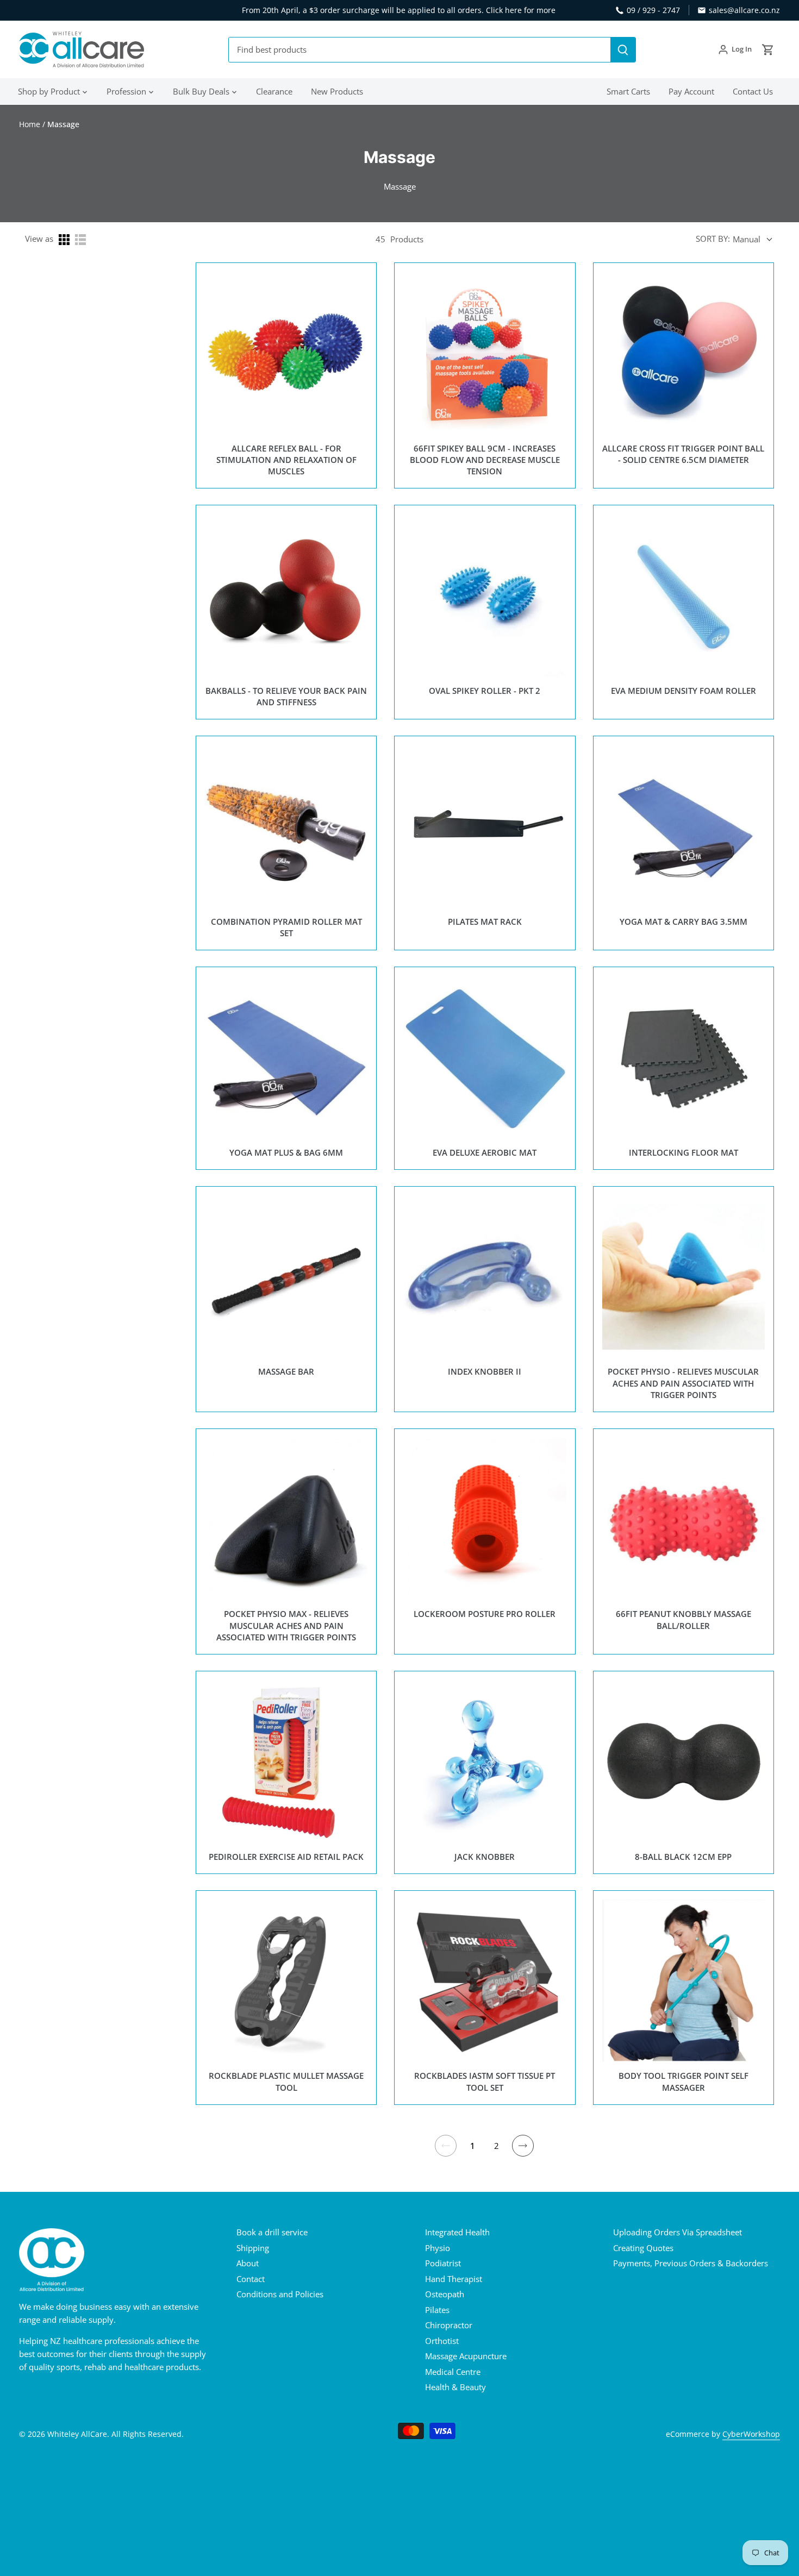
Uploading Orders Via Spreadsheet (678, 2232)
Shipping (253, 2248)
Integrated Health (457, 2232)
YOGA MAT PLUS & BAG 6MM (286, 1152)
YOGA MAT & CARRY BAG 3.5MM (683, 922)
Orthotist (442, 2341)
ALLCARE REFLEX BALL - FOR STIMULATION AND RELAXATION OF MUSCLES (286, 460)
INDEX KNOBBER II (485, 1371)
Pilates (437, 2310)
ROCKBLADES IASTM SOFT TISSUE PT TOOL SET (485, 2081)
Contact (251, 2279)
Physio (438, 2248)
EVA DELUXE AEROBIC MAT (485, 1152)
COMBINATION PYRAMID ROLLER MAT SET (286, 927)
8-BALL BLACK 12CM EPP (683, 1857)
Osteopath (445, 2294)
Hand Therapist (454, 2279)
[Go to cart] (768, 50)
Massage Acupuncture (466, 2356)
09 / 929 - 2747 (653, 10)
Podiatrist (443, 2263)
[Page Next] (523, 2146)
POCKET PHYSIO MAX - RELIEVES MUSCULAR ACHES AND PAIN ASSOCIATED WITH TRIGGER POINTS (286, 1625)
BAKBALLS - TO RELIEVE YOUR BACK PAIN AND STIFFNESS (286, 696)
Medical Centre (453, 2372)
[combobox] (420, 50)
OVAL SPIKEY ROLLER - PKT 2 (485, 691)
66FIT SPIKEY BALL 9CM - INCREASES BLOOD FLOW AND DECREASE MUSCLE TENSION (485, 460)
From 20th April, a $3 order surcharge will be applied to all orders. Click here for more (399, 10)
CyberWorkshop (751, 2434)
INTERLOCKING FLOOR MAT (683, 1152)
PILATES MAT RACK (485, 922)
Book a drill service (272, 2232)
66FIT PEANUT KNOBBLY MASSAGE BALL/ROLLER (683, 1619)
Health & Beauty (455, 2387)
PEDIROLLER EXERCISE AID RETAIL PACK (286, 1857)
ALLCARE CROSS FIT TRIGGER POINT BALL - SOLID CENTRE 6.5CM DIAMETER (683, 454)
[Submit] (623, 50)
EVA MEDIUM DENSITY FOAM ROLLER (683, 691)
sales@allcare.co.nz (744, 10)
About (248, 2263)
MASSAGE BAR (286, 1371)
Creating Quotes (643, 2248)
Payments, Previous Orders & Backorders (691, 2263)
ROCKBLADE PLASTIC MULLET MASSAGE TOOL (286, 2081)
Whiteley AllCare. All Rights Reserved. (116, 2434)
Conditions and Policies (280, 2294)
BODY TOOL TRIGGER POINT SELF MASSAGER (683, 2081)
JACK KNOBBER (485, 1857)
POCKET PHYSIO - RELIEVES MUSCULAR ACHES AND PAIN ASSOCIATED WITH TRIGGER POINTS (683, 1383)
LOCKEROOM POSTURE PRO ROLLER (485, 1614)
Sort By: (713, 239)
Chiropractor (449, 2325)
